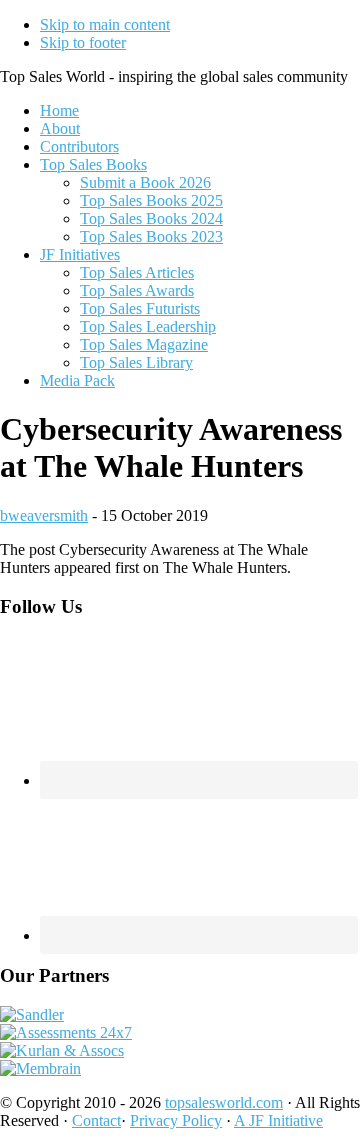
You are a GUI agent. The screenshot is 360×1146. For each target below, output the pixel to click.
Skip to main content (105, 24)
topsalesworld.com (224, 1102)
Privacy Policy (176, 1120)
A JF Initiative (278, 1120)
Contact (96, 1120)
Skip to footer (83, 42)
